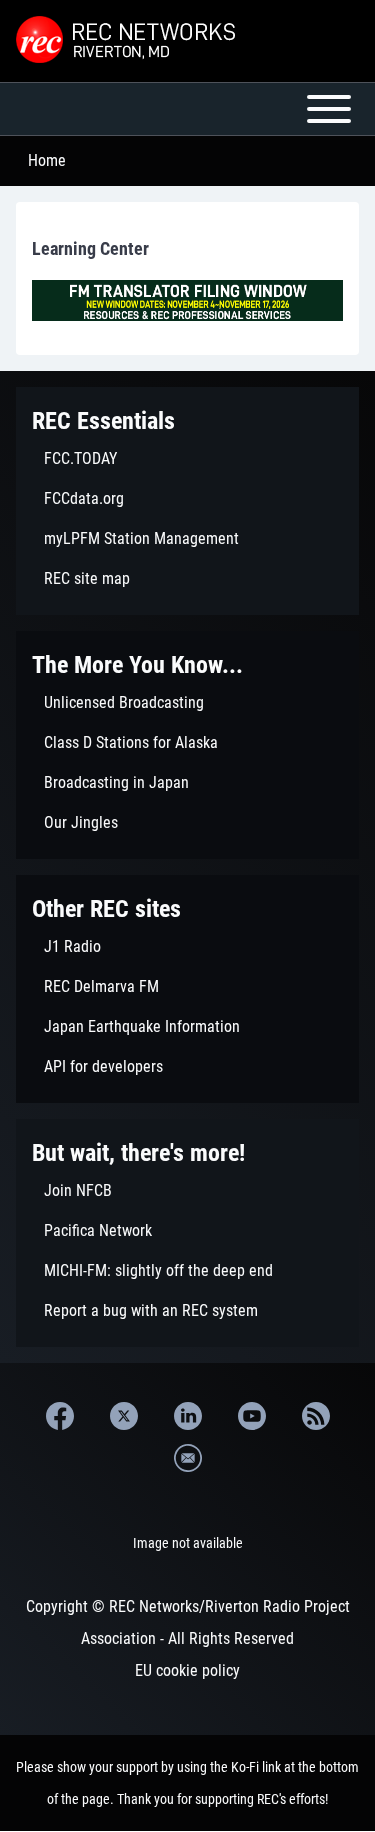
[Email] (188, 1458)
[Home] (128, 41)
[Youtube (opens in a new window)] (252, 1416)
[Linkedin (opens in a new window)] (188, 1416)
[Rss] (316, 1416)
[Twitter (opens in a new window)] (124, 1416)
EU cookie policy (187, 1670)
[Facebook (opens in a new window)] (60, 1416)
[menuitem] (187, 459)
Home (47, 160)
